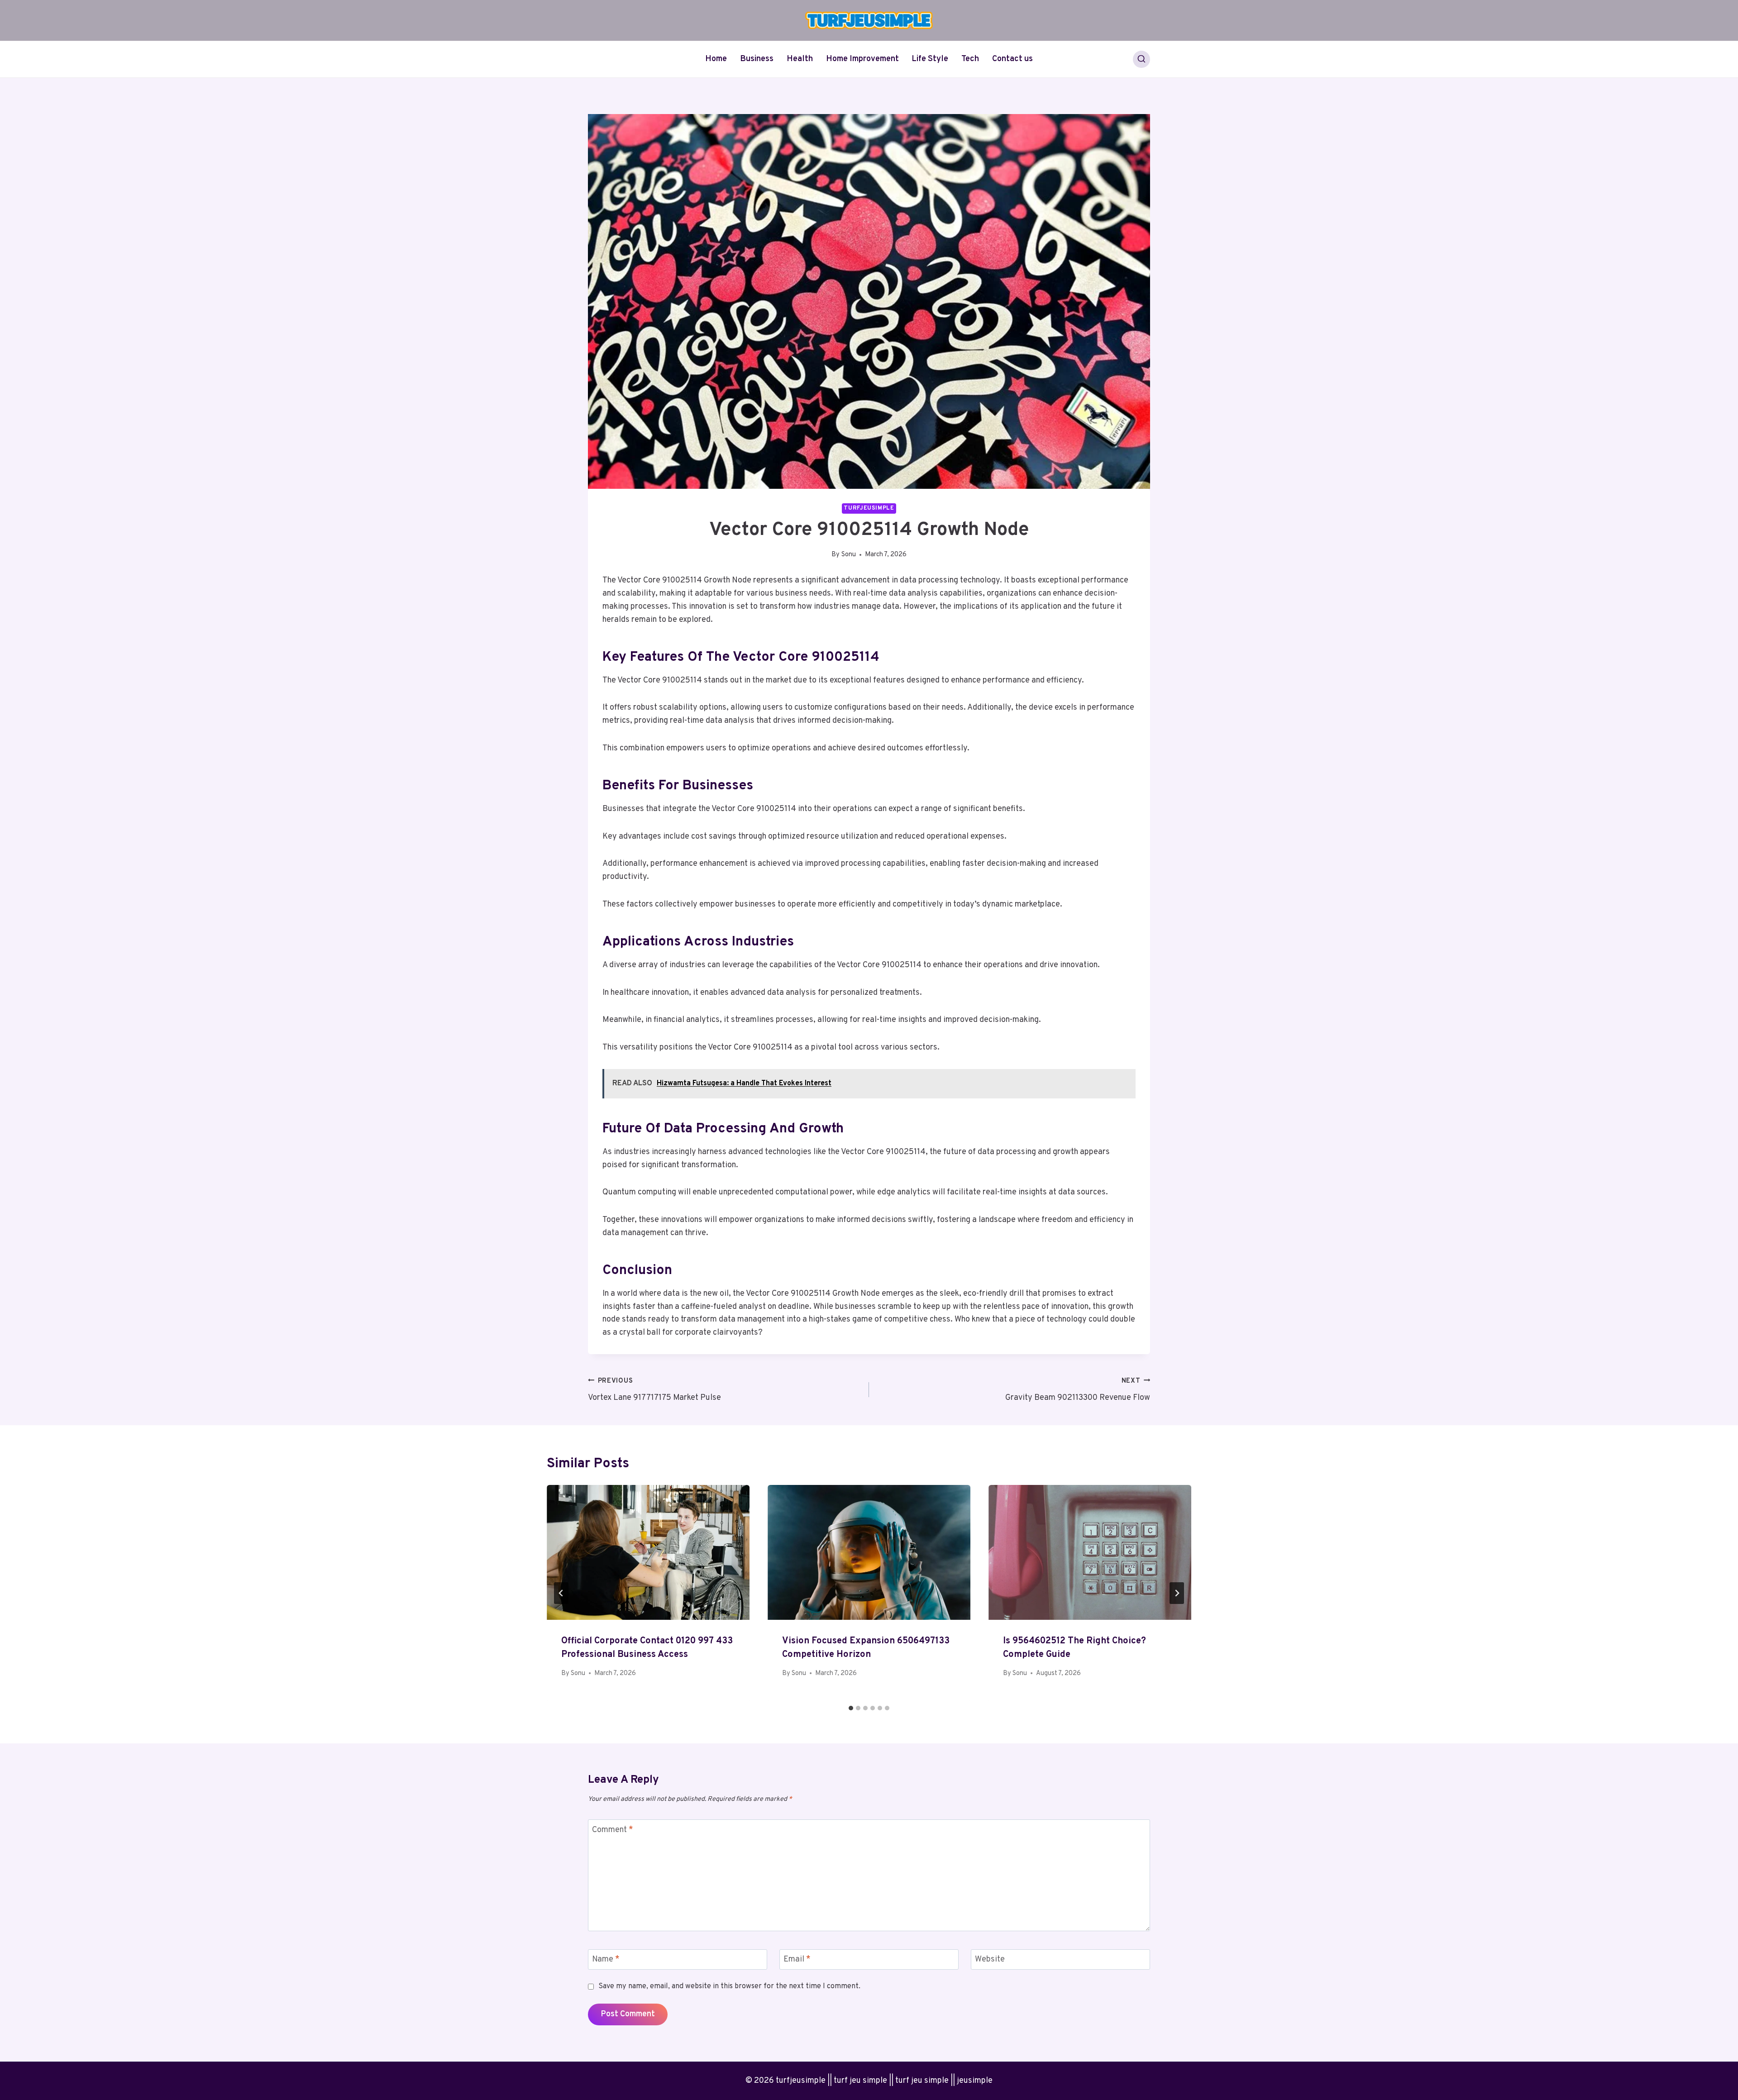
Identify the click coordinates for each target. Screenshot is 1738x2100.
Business (757, 59)
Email (797, 1959)
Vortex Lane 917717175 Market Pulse (654, 1390)
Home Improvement (862, 59)
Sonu (849, 555)
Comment (613, 1830)
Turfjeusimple (869, 508)
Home (716, 59)
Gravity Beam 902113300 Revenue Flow (1078, 1390)
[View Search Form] (1141, 59)
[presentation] (648, 1553)
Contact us (1012, 59)
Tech (970, 59)
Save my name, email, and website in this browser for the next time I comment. (729, 1986)
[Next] (1177, 1593)
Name (606, 1959)
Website (990, 1959)
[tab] (851, 1708)
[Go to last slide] (561, 1593)
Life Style (930, 59)
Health (800, 59)
